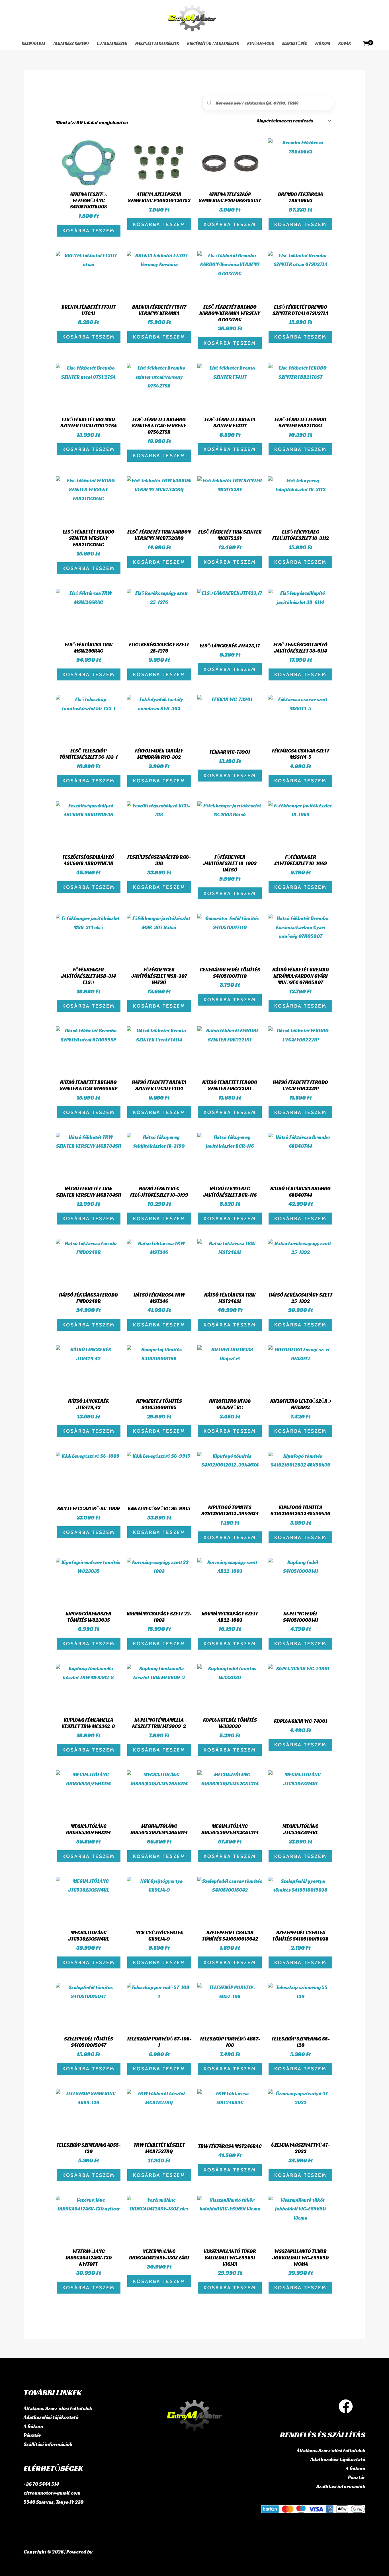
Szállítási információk (48, 2444)
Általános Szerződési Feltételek (58, 2408)
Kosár (345, 43)
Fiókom (323, 43)
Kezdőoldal (34, 43)
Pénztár (32, 2435)
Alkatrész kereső (71, 43)
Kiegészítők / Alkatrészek (213, 43)
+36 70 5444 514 (41, 2484)
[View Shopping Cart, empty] (366, 44)
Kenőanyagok (261, 43)
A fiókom (33, 2426)
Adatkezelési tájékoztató (51, 2417)
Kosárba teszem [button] (89, 231)
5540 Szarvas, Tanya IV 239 (54, 2502)
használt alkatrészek (157, 43)
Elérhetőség (295, 43)
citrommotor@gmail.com (52, 2493)
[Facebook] (346, 2406)
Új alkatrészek (112, 43)
